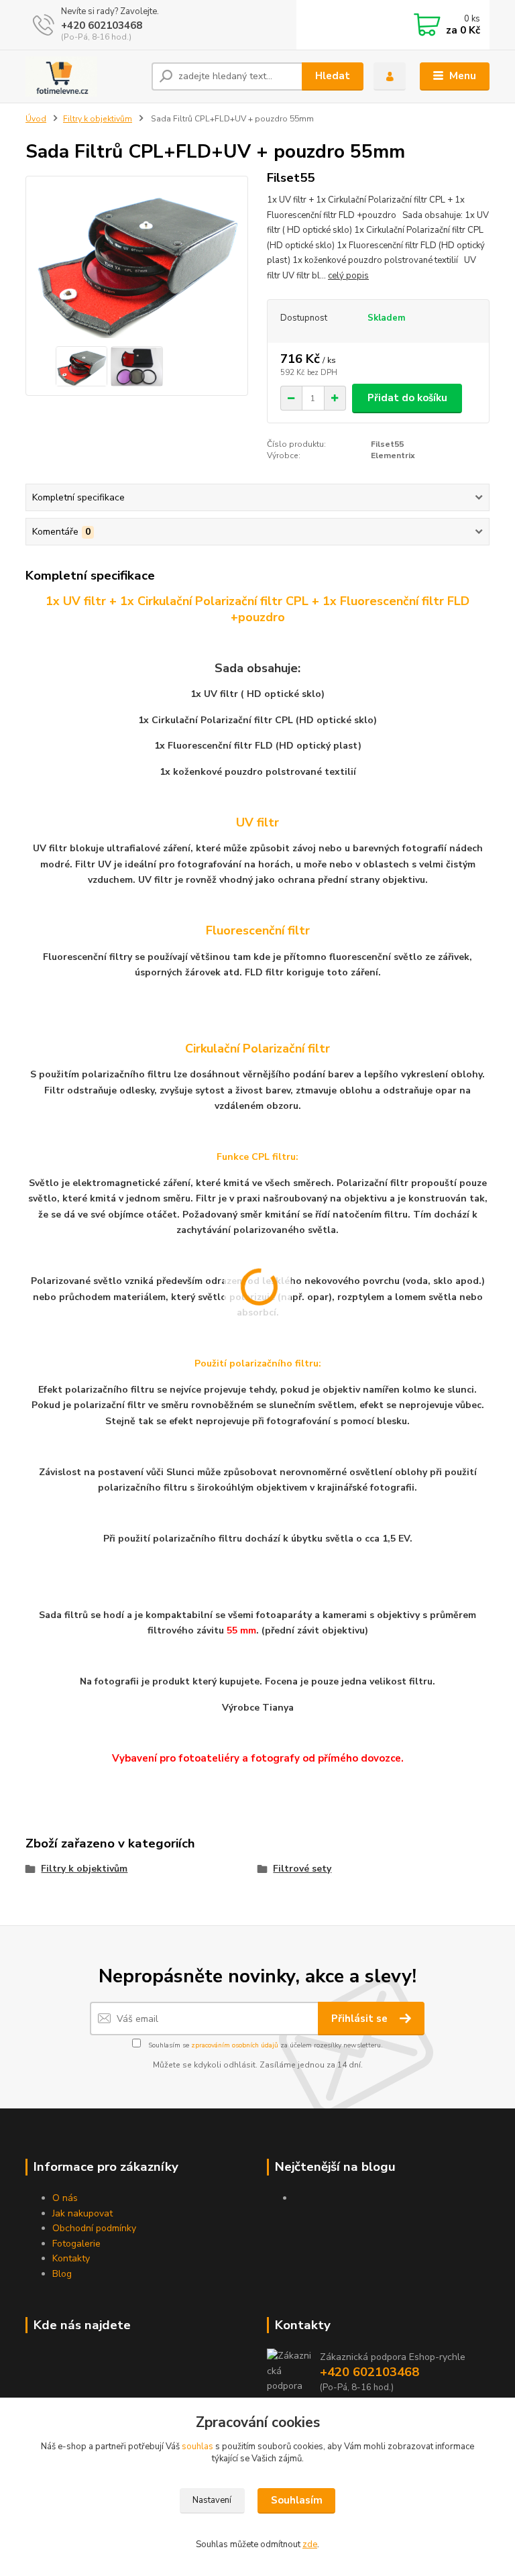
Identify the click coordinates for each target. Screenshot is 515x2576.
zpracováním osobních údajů (235, 2045)
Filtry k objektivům (98, 119)
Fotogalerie (76, 2244)
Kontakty (71, 2258)
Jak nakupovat (82, 2213)
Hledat (333, 76)
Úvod (36, 119)
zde (310, 2544)
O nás (65, 2198)
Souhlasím (297, 2500)
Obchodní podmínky (94, 2228)
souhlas (197, 2447)
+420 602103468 (102, 25)
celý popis (348, 276)
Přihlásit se (361, 2019)
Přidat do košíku (407, 398)
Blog (62, 2274)
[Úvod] (83, 76)
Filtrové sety (302, 1869)
